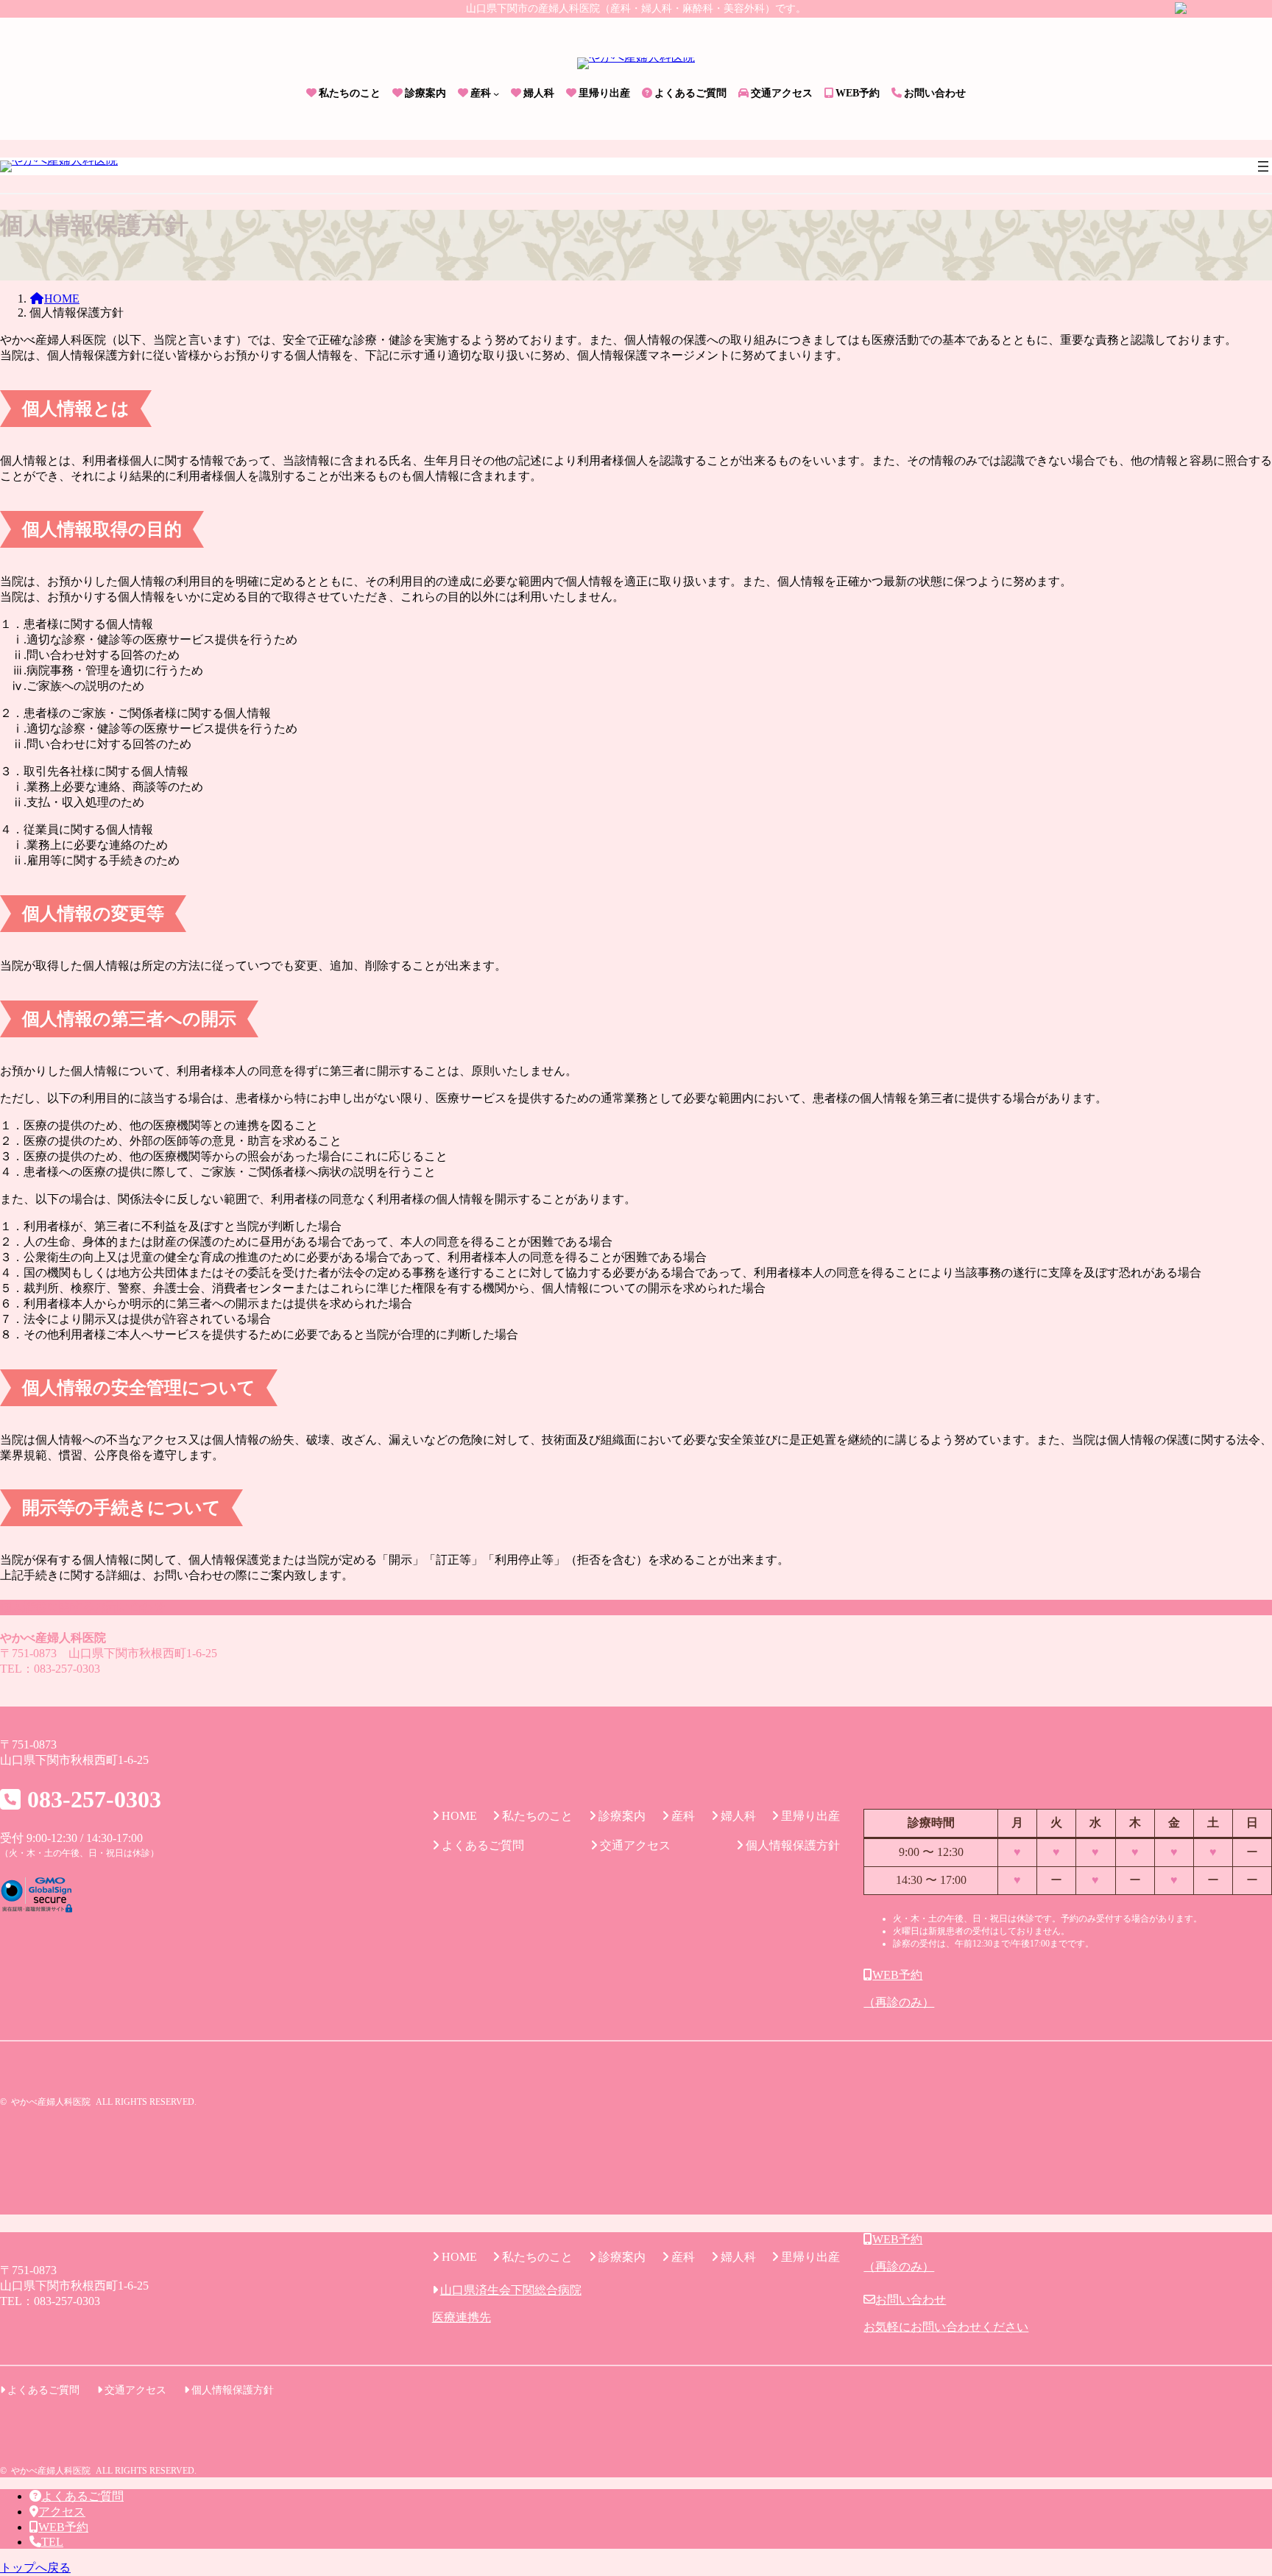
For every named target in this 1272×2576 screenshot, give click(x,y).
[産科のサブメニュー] (496, 93)
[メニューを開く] (1263, 166)
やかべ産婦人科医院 (51, 2102)
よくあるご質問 (82, 2496)
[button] (1068, 1989)
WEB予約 (63, 2527)
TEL (52, 2542)
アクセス (62, 2512)
